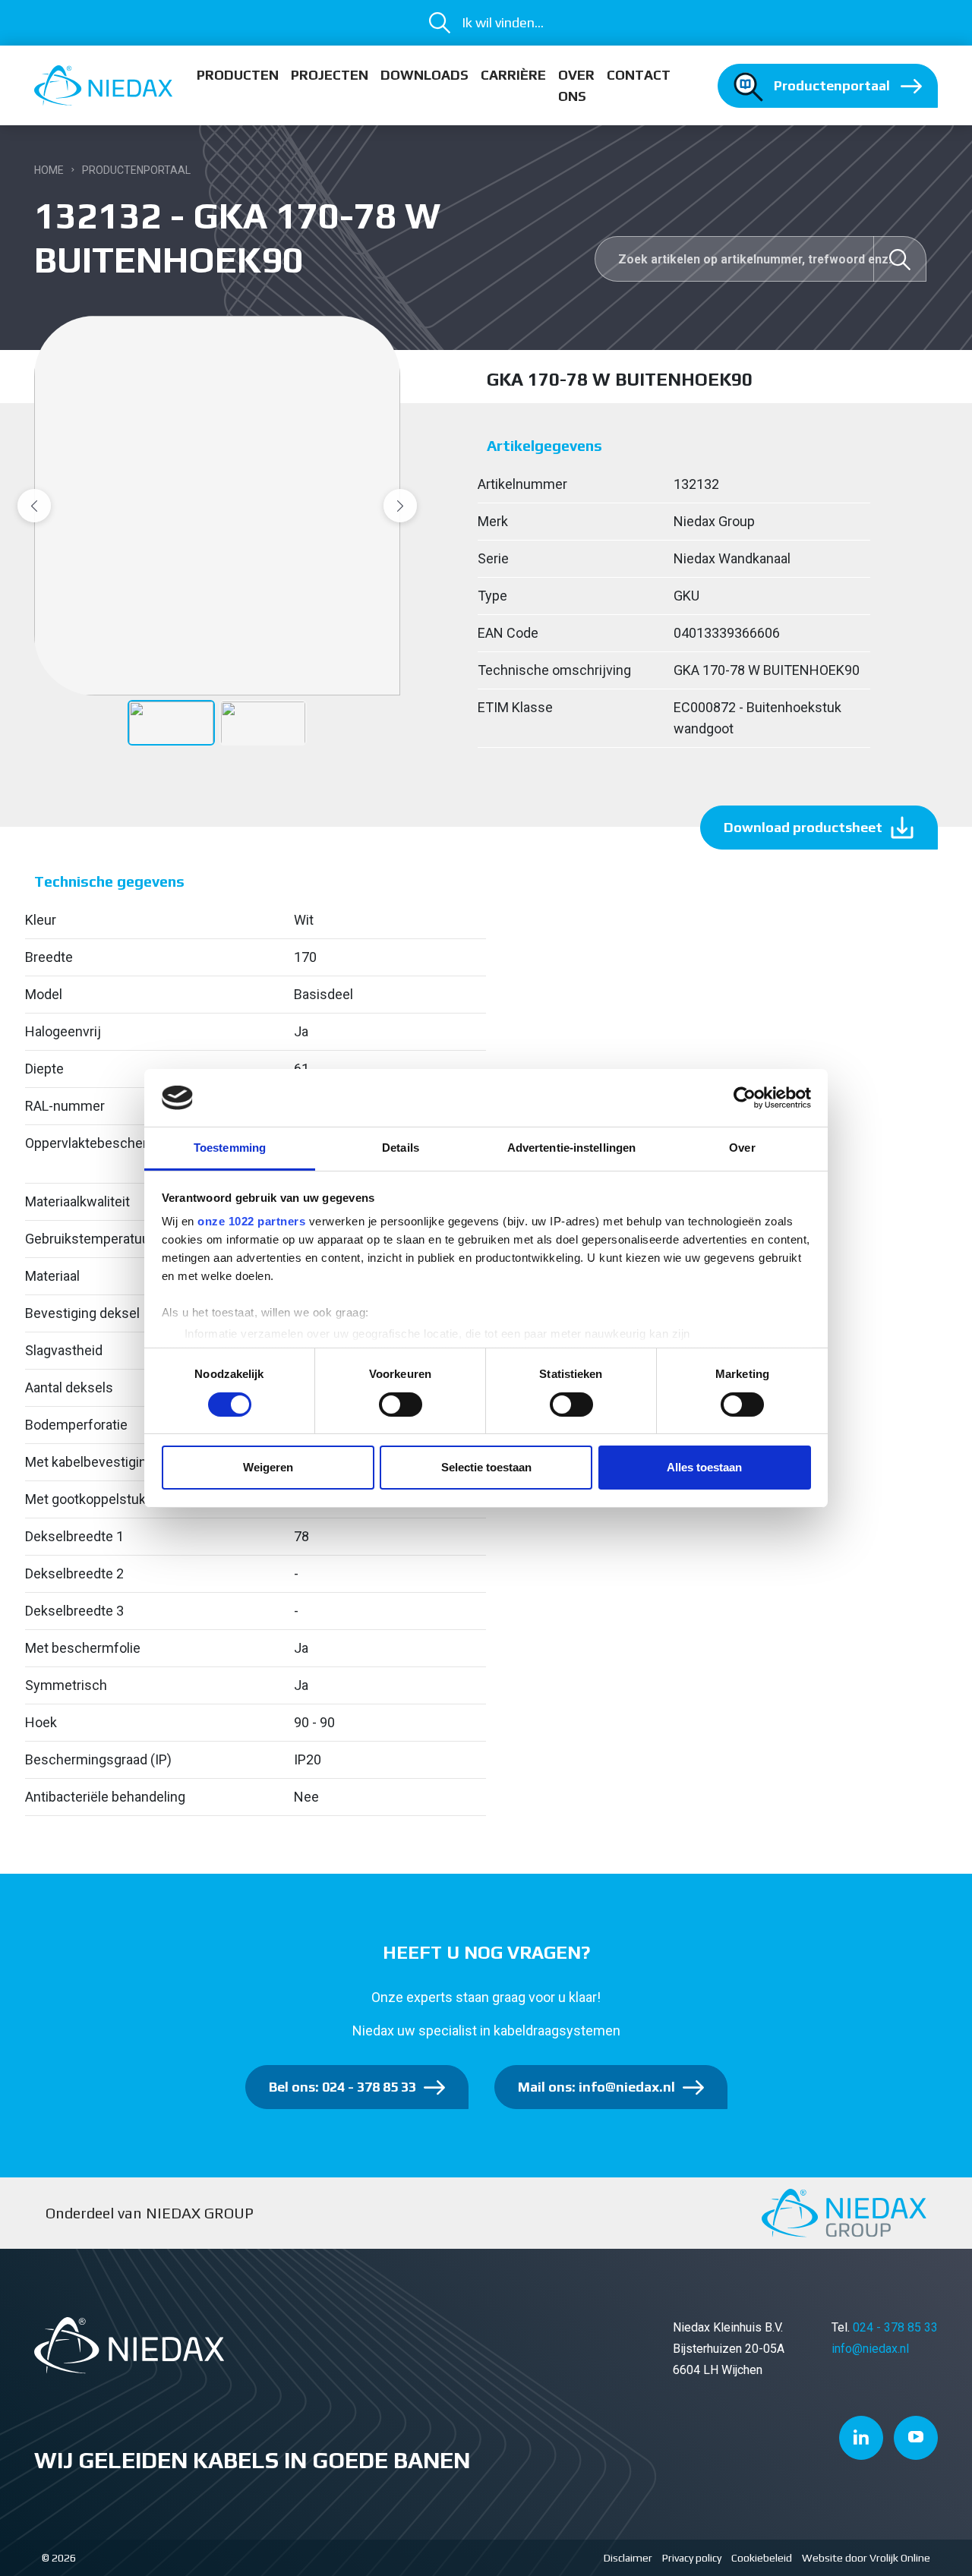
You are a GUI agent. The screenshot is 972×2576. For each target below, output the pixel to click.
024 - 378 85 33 (895, 2327)
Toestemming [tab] (230, 1148)
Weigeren (268, 1467)
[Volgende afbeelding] (400, 506)
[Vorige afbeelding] (34, 506)
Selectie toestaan (486, 1467)
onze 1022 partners (251, 1221)
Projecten (330, 75)
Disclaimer (628, 2558)
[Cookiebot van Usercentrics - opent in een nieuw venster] (745, 1098)
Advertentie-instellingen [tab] (571, 1148)
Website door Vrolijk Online (866, 2558)
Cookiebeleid (762, 2558)
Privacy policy (692, 2558)
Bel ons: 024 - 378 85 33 (342, 2087)
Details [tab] (401, 1148)
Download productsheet (803, 827)
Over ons (576, 85)
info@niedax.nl (870, 2349)
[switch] (401, 1405)
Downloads (424, 75)
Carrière (513, 75)
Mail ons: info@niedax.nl (596, 2087)
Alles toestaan (704, 1467)
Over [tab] (742, 1148)
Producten (238, 75)
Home (49, 170)
